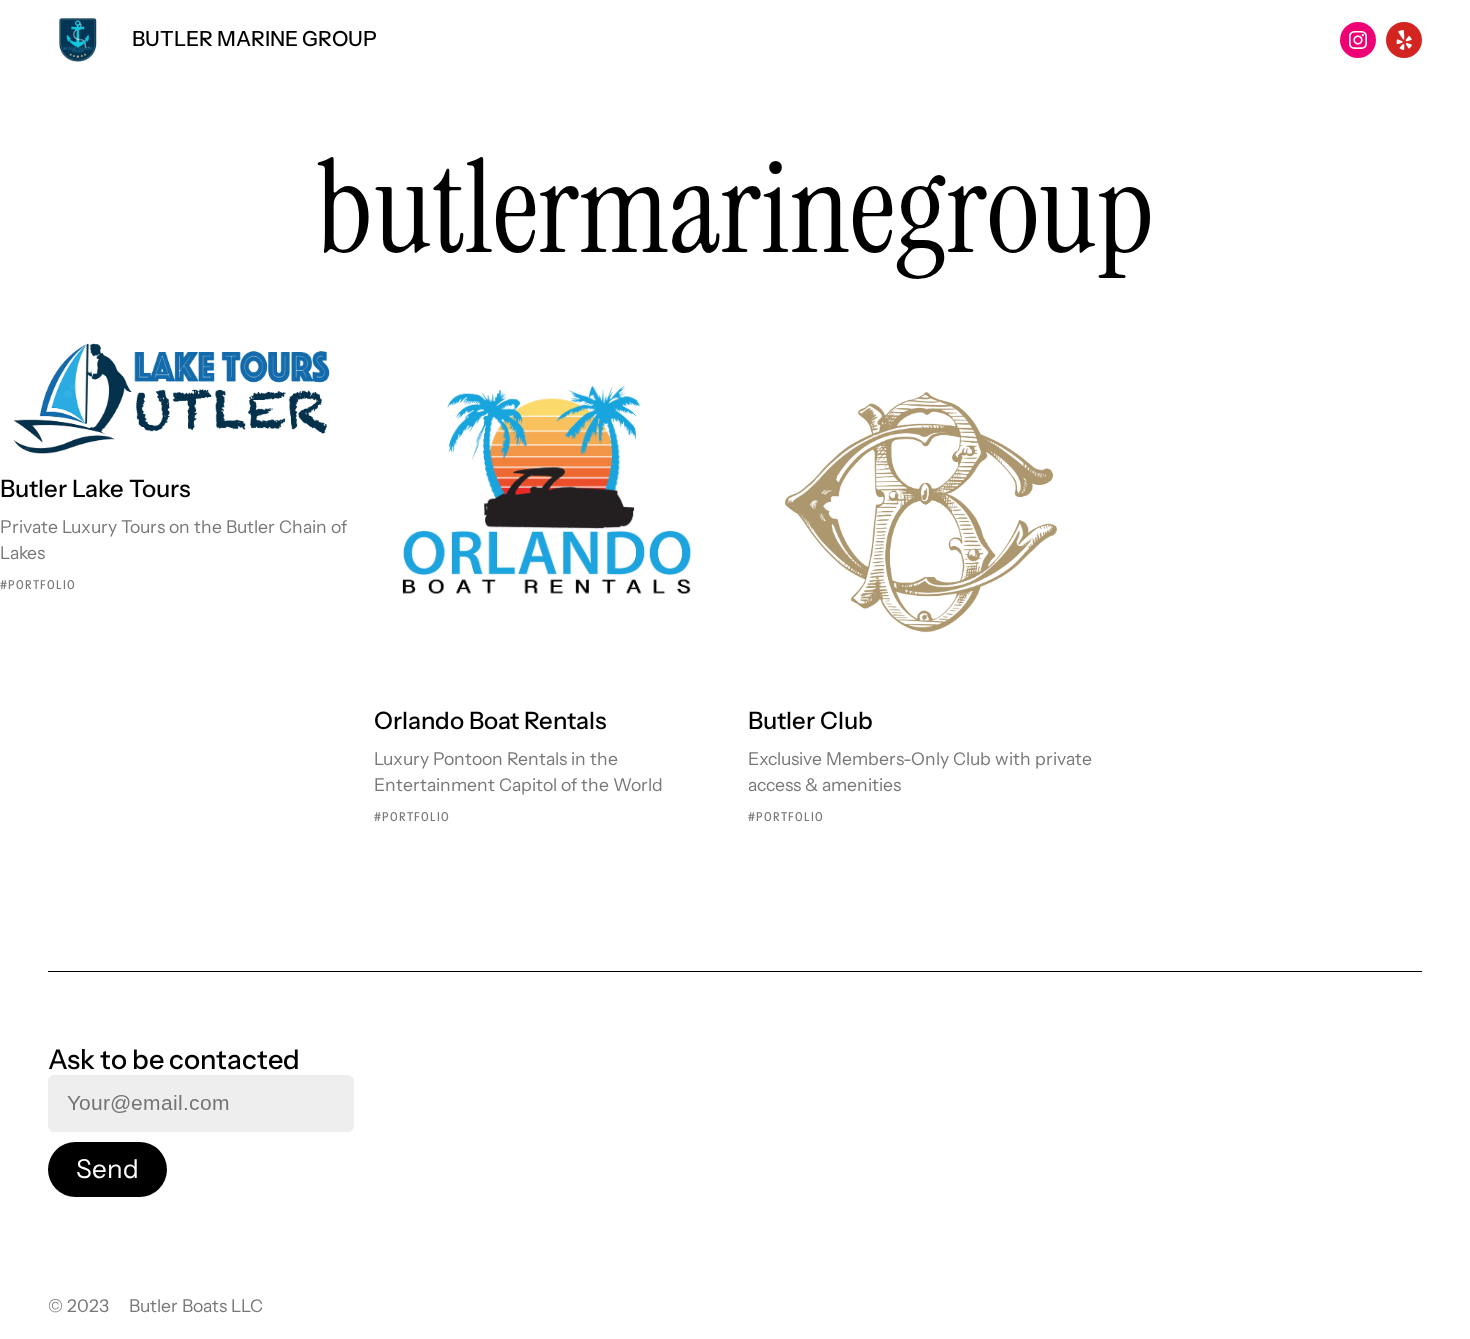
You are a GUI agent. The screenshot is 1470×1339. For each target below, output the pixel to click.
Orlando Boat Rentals (490, 720)
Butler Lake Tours (95, 488)
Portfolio (42, 584)
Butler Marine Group (254, 38)
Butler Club (810, 720)
